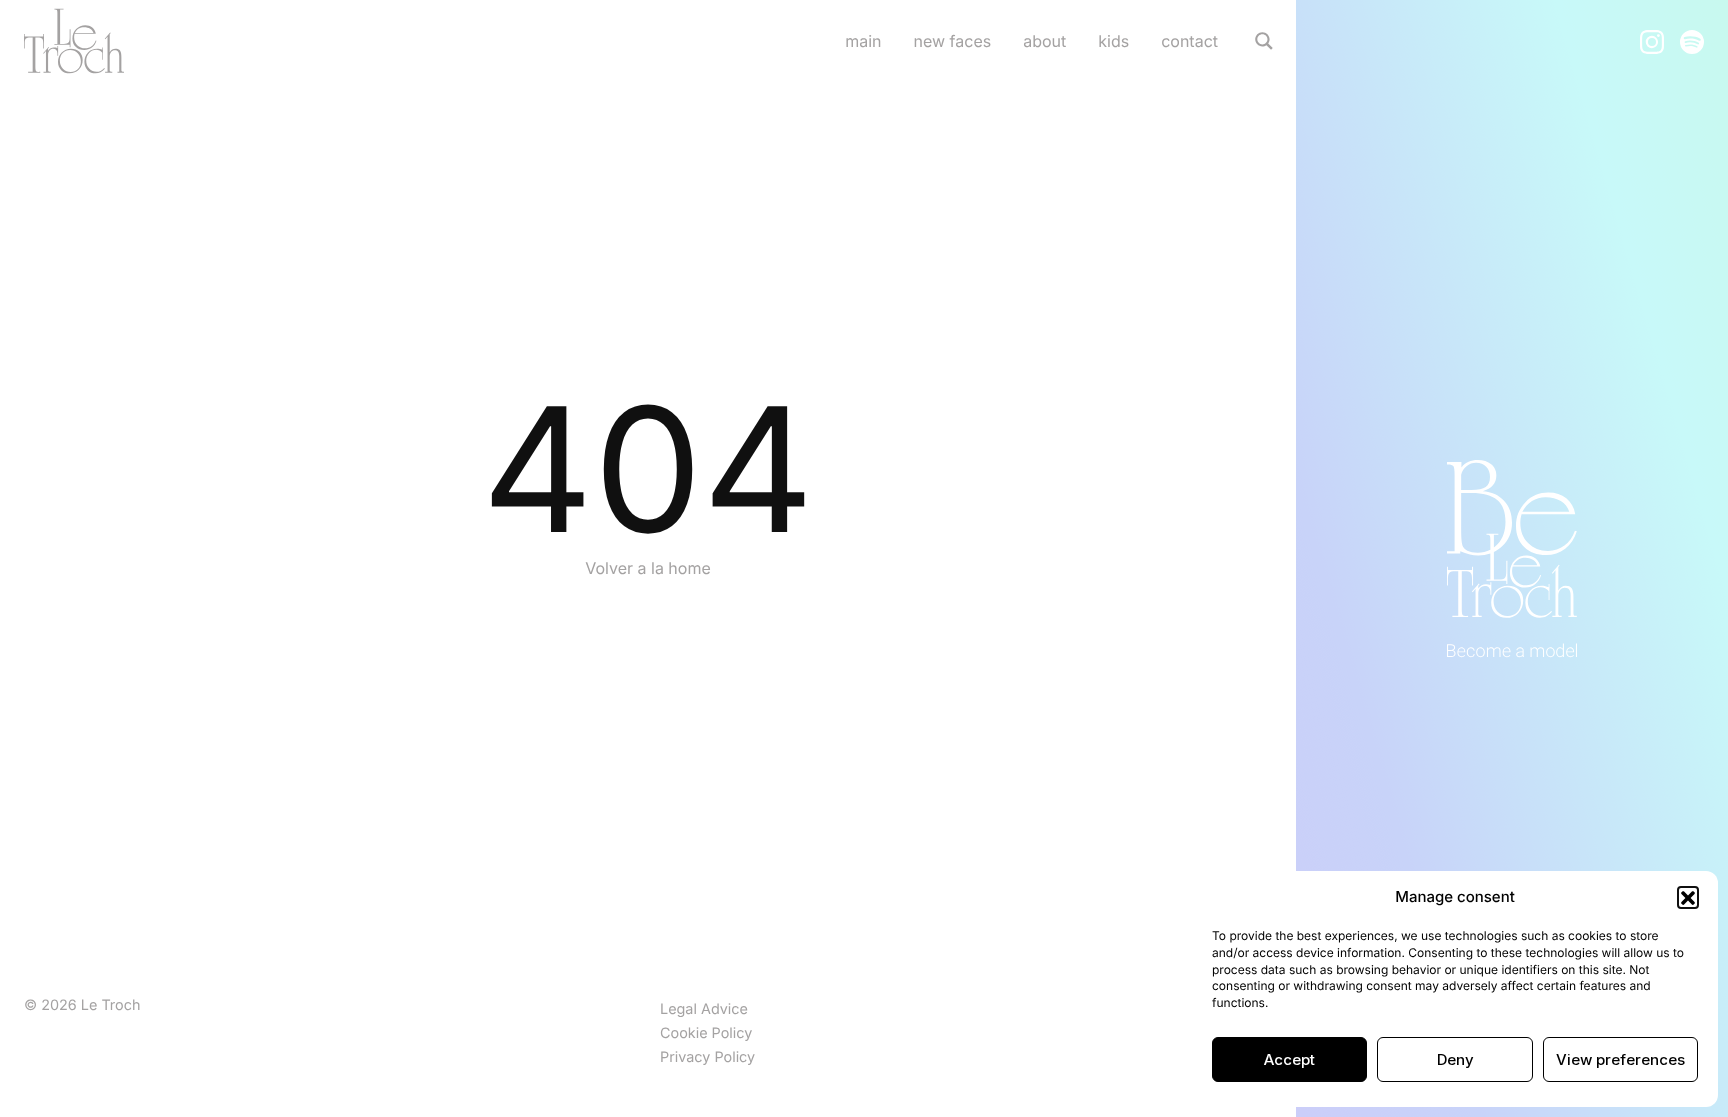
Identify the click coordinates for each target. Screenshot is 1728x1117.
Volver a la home (648, 568)
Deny (1455, 1059)
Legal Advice (704, 1009)
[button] (1688, 897)
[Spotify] (1692, 40)
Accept (1289, 1059)
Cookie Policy (706, 1033)
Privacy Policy (707, 1057)
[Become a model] (1512, 558)
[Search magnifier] (1264, 41)
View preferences (1620, 1059)
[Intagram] (1652, 40)
